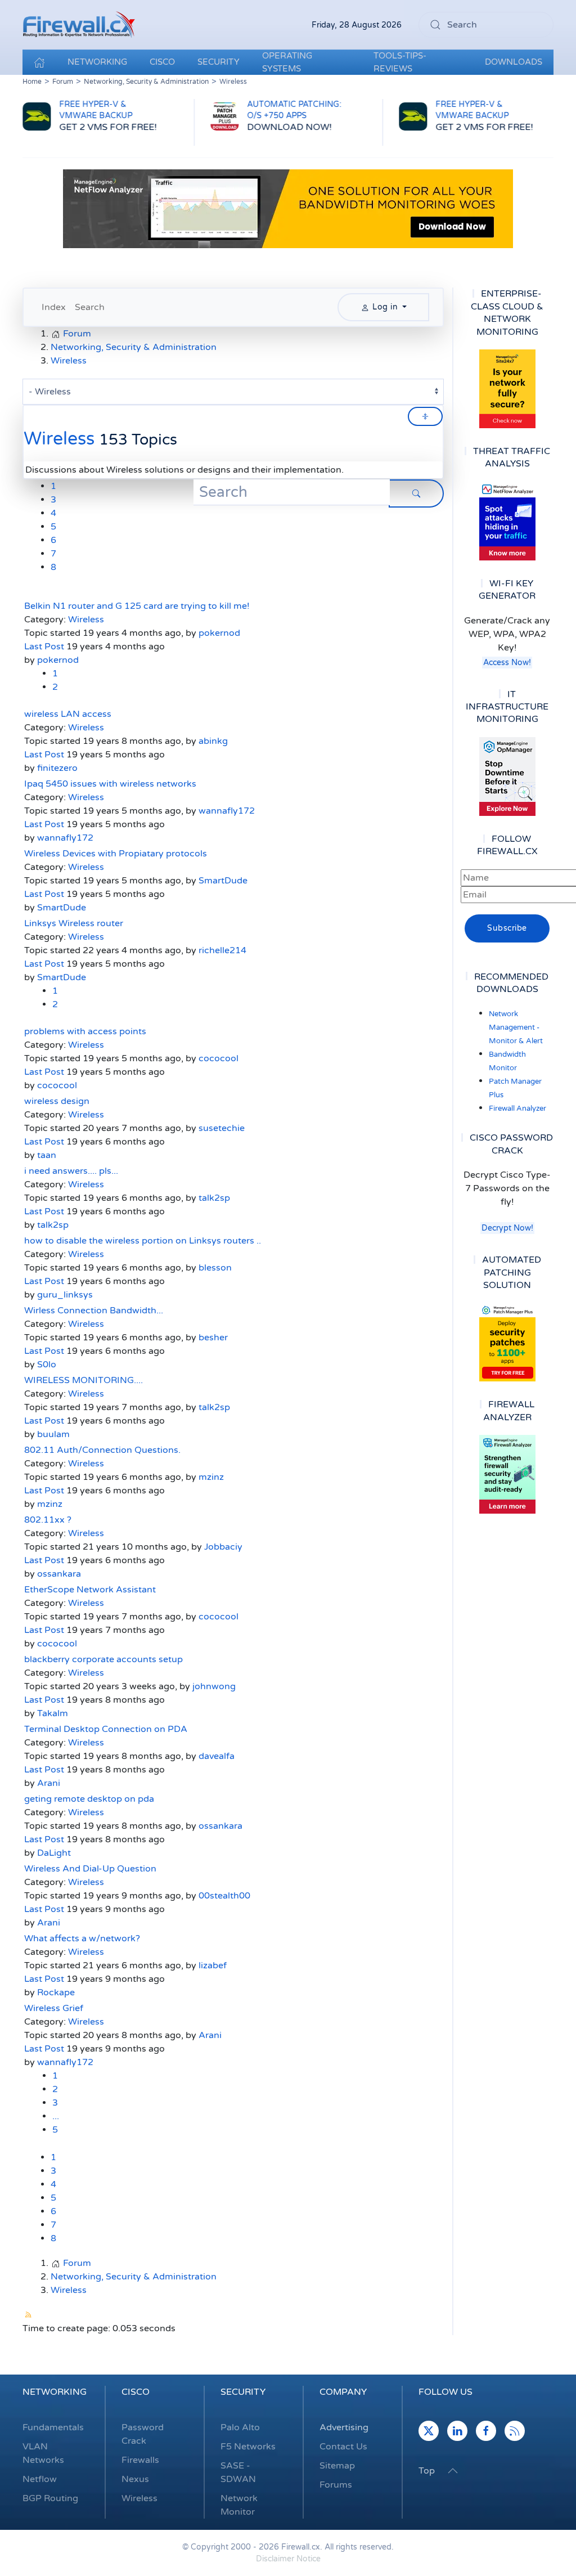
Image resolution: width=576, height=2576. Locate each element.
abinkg (213, 741)
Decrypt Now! (507, 1228)
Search (90, 307)
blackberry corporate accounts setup (103, 1659)
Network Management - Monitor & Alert (516, 1027)
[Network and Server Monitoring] (507, 776)
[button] (453, 2471)
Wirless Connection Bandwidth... (94, 1311)
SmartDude (223, 881)
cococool (219, 1058)
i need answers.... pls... (71, 1171)
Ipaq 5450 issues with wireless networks (110, 784)
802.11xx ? (48, 1520)
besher (213, 1338)
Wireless (59, 439)
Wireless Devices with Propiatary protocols (116, 854)
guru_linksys (65, 1295)
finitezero (57, 768)
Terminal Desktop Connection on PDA (106, 1729)
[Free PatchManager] (507, 1342)
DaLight (54, 1853)
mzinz (211, 1477)
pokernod (219, 633)
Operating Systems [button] (287, 62)
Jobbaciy (223, 1547)
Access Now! (507, 663)
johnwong (214, 1686)
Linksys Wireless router (74, 923)
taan (47, 1155)
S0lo (47, 1365)
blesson (215, 1268)
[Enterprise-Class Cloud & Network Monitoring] (507, 389)
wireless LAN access (68, 714)
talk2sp (214, 1198)
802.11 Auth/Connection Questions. (102, 1450)
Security (243, 2392)
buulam (53, 1434)
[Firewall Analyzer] (507, 1474)
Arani (49, 1783)
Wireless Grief (54, 2008)
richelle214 (222, 950)
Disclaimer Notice (288, 2559)
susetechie (222, 1128)
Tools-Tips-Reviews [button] (400, 62)
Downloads (514, 62)
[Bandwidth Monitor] (507, 521)
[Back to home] (79, 25)
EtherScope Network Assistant (90, 1590)
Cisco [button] (162, 62)
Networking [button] (97, 62)
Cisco (136, 2392)
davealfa (217, 1756)
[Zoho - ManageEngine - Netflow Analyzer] (288, 209)
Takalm (53, 1713)
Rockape (56, 1992)
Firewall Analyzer (517, 1109)
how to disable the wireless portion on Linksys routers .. (143, 1241)
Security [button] (219, 62)
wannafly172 (227, 811)
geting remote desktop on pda (89, 1799)
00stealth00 (224, 1896)
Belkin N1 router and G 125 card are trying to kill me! (137, 606)
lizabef (213, 1965)
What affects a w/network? (82, 1938)
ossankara (59, 1574)
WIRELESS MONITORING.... (84, 1380)
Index (54, 307)
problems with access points (85, 1031)
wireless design (57, 1101)
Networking (55, 2392)
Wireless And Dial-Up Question (90, 1869)
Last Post (44, 647)
